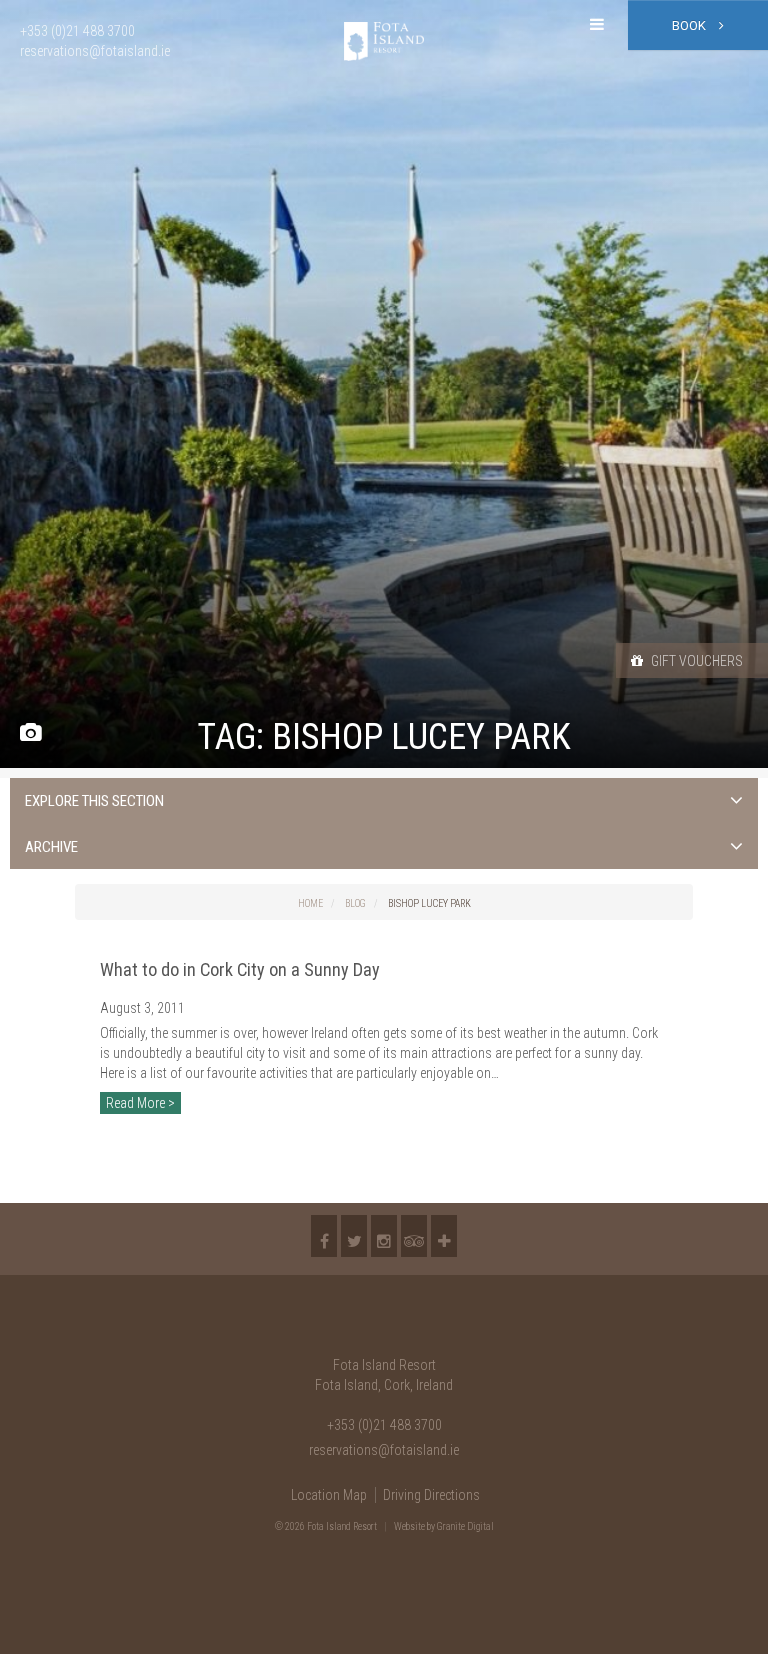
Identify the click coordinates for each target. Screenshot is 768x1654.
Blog (355, 903)
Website (409, 1526)
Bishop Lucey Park (429, 903)
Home (310, 903)
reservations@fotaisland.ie (384, 1450)
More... (444, 1236)
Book (690, 25)
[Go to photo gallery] (30, 733)
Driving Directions (431, 1495)
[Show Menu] (597, 25)
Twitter (354, 1236)
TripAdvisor (414, 1236)
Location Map (329, 1495)
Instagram (384, 1236)
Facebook (324, 1236)
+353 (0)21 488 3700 (384, 1425)
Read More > (140, 1103)
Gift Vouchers (695, 661)
